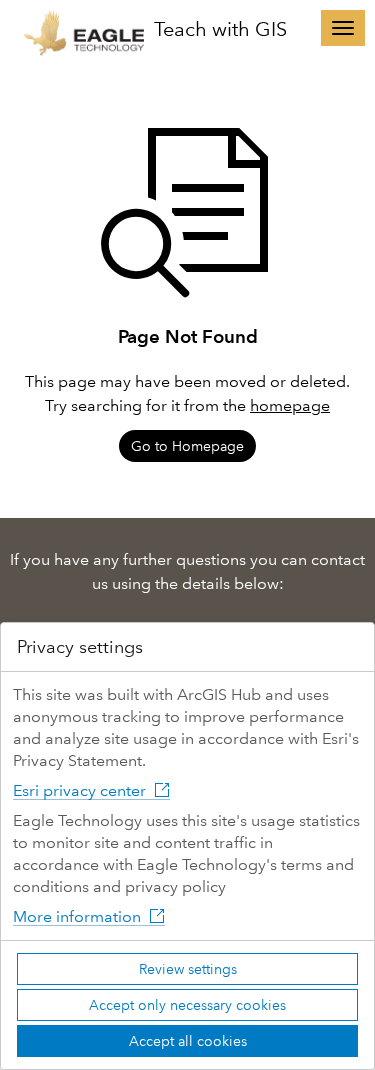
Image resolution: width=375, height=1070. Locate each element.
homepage (290, 405)
